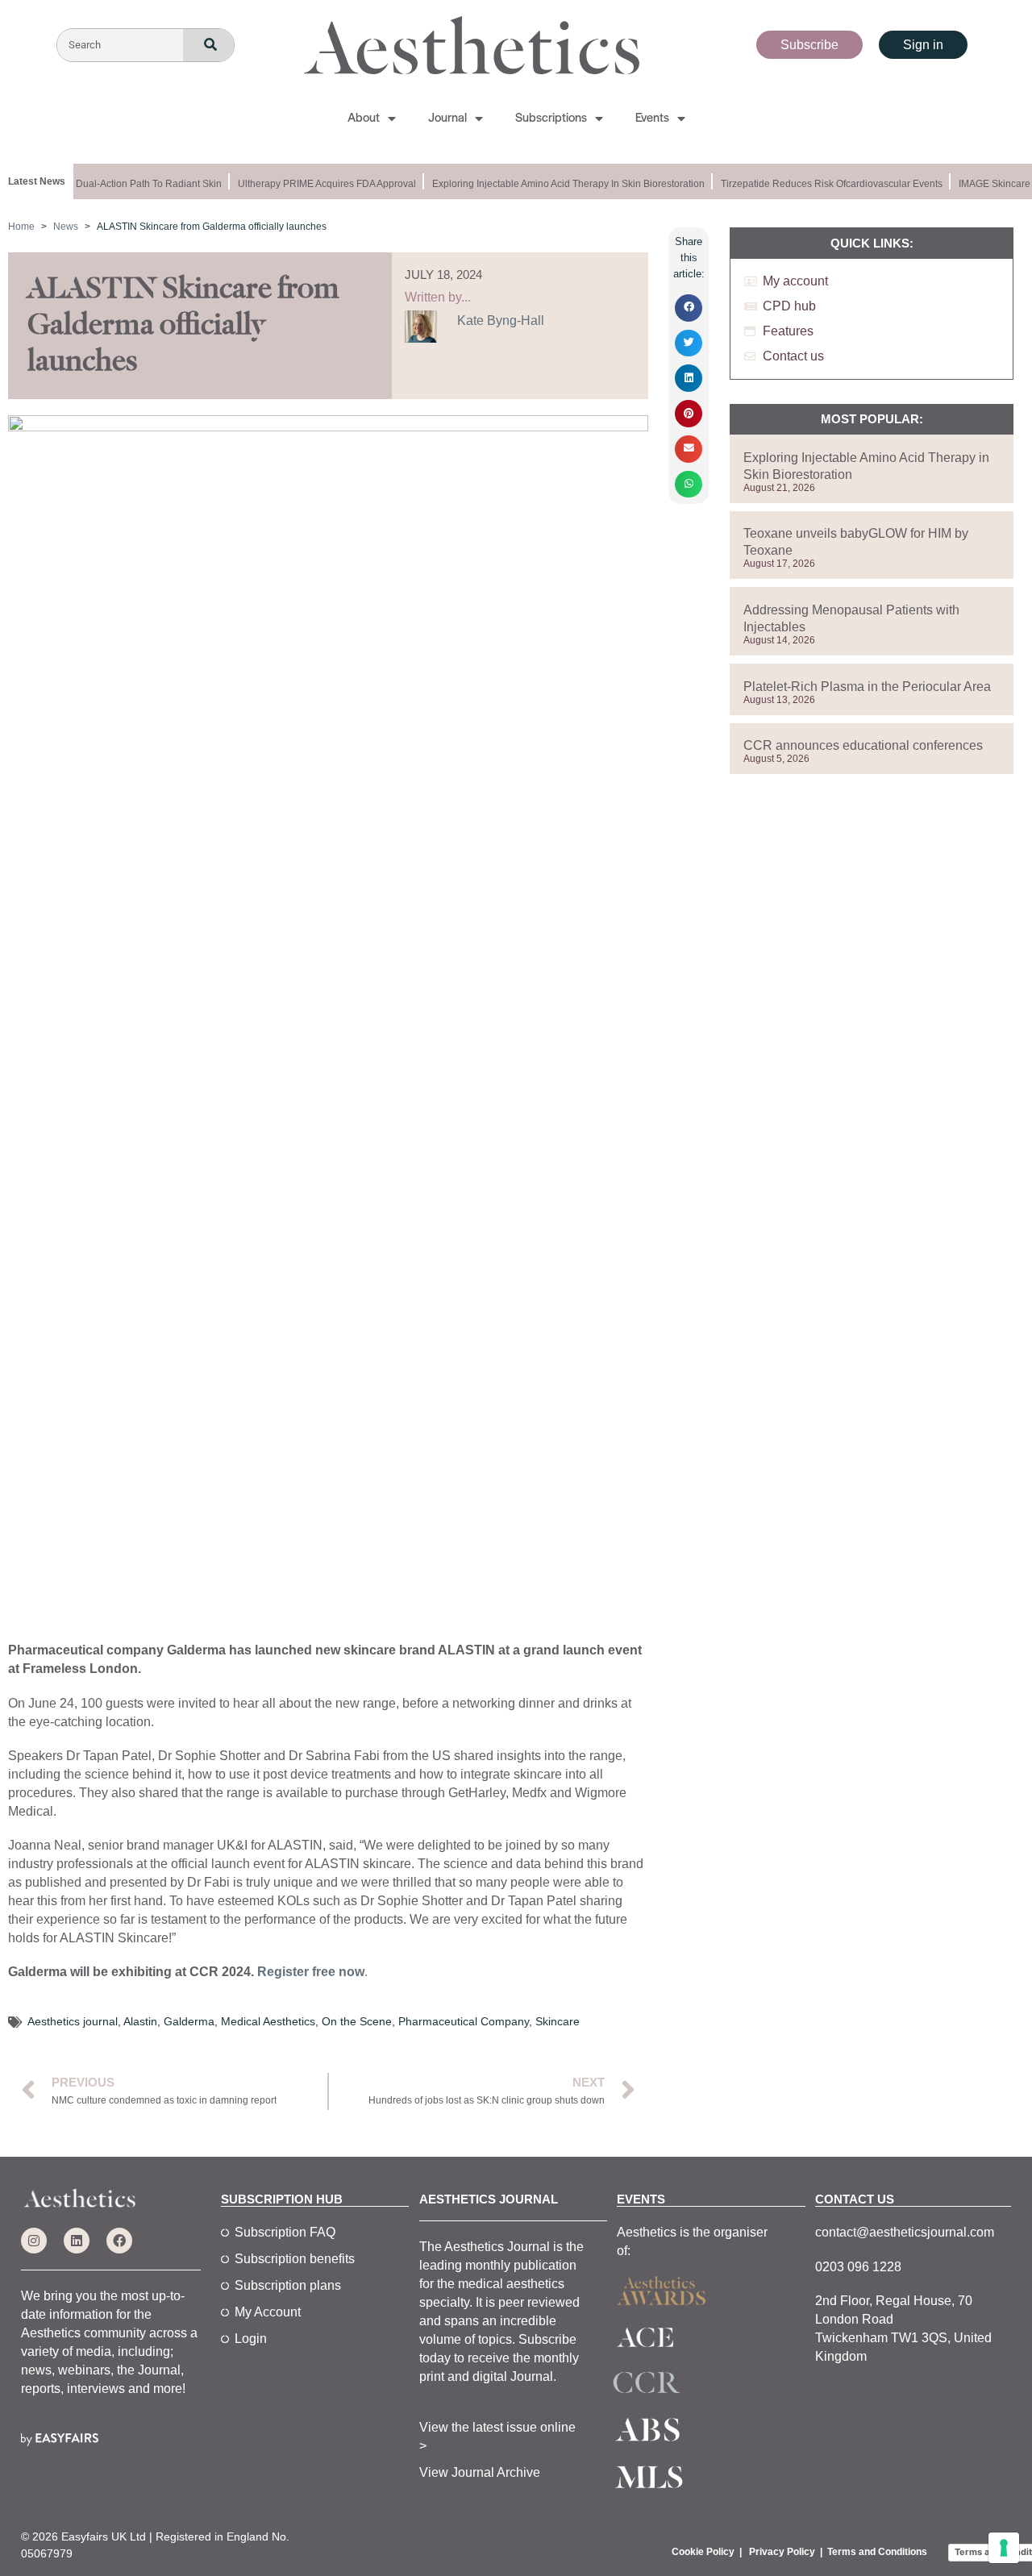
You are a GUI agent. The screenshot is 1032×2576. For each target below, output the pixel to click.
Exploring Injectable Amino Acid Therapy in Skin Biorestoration (556, 184)
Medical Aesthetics (268, 2021)
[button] (689, 308)
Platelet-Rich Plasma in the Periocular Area (867, 687)
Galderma (189, 2021)
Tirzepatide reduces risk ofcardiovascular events (820, 184)
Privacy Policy (782, 2552)
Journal (447, 119)
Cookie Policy (703, 2552)
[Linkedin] (77, 2241)
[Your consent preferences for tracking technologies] (1004, 2548)
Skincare (558, 2021)
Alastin (140, 2021)
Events (652, 119)
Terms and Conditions (877, 2552)
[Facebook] (119, 2241)
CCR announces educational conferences (863, 745)
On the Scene (357, 2021)
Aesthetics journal (73, 2021)
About (364, 119)
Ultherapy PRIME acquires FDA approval (315, 184)
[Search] (208, 46)
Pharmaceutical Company (464, 2021)
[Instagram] (34, 2241)
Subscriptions (551, 119)
